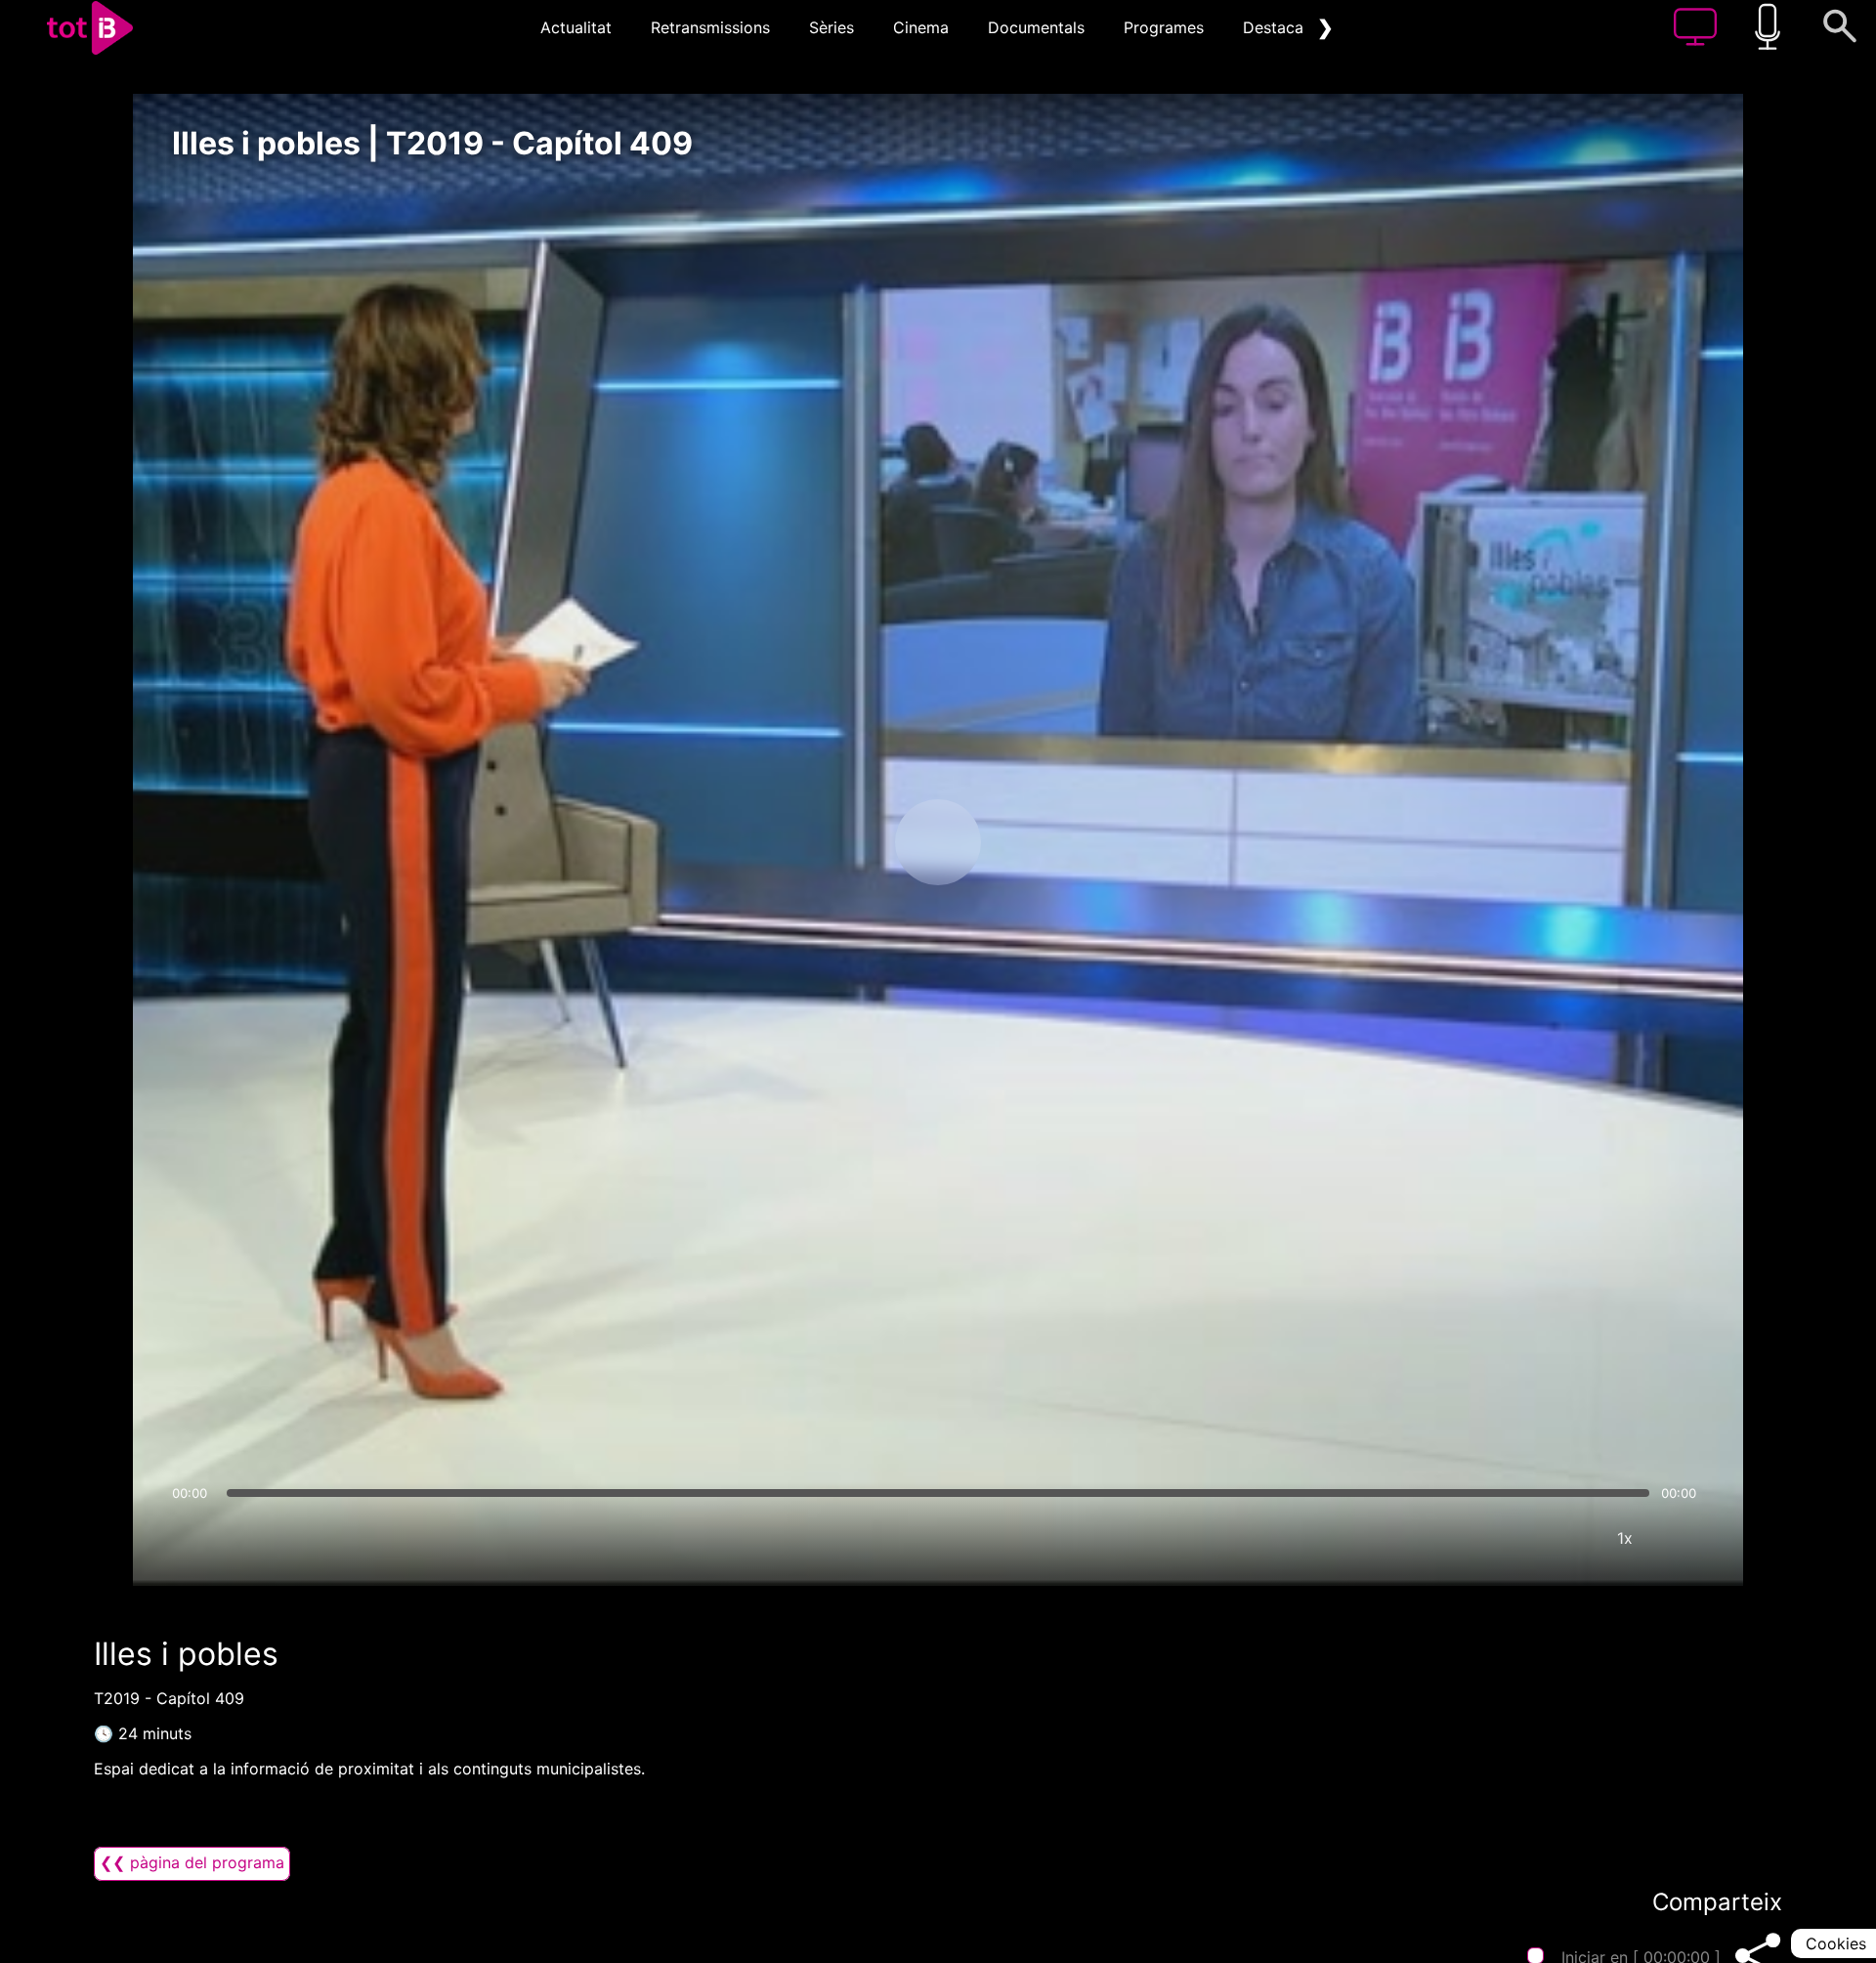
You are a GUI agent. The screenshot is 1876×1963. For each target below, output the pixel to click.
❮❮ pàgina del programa (192, 1862)
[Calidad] (1566, 1538)
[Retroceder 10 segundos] (835, 842)
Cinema (921, 27)
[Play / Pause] (938, 842)
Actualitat (576, 27)
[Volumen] (192, 1538)
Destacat (1276, 27)
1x (1625, 1538)
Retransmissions (710, 27)
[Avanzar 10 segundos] (1041, 842)
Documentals (1036, 27)
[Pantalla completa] (1684, 1538)
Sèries (831, 27)
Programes (1164, 27)
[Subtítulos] (1508, 1538)
